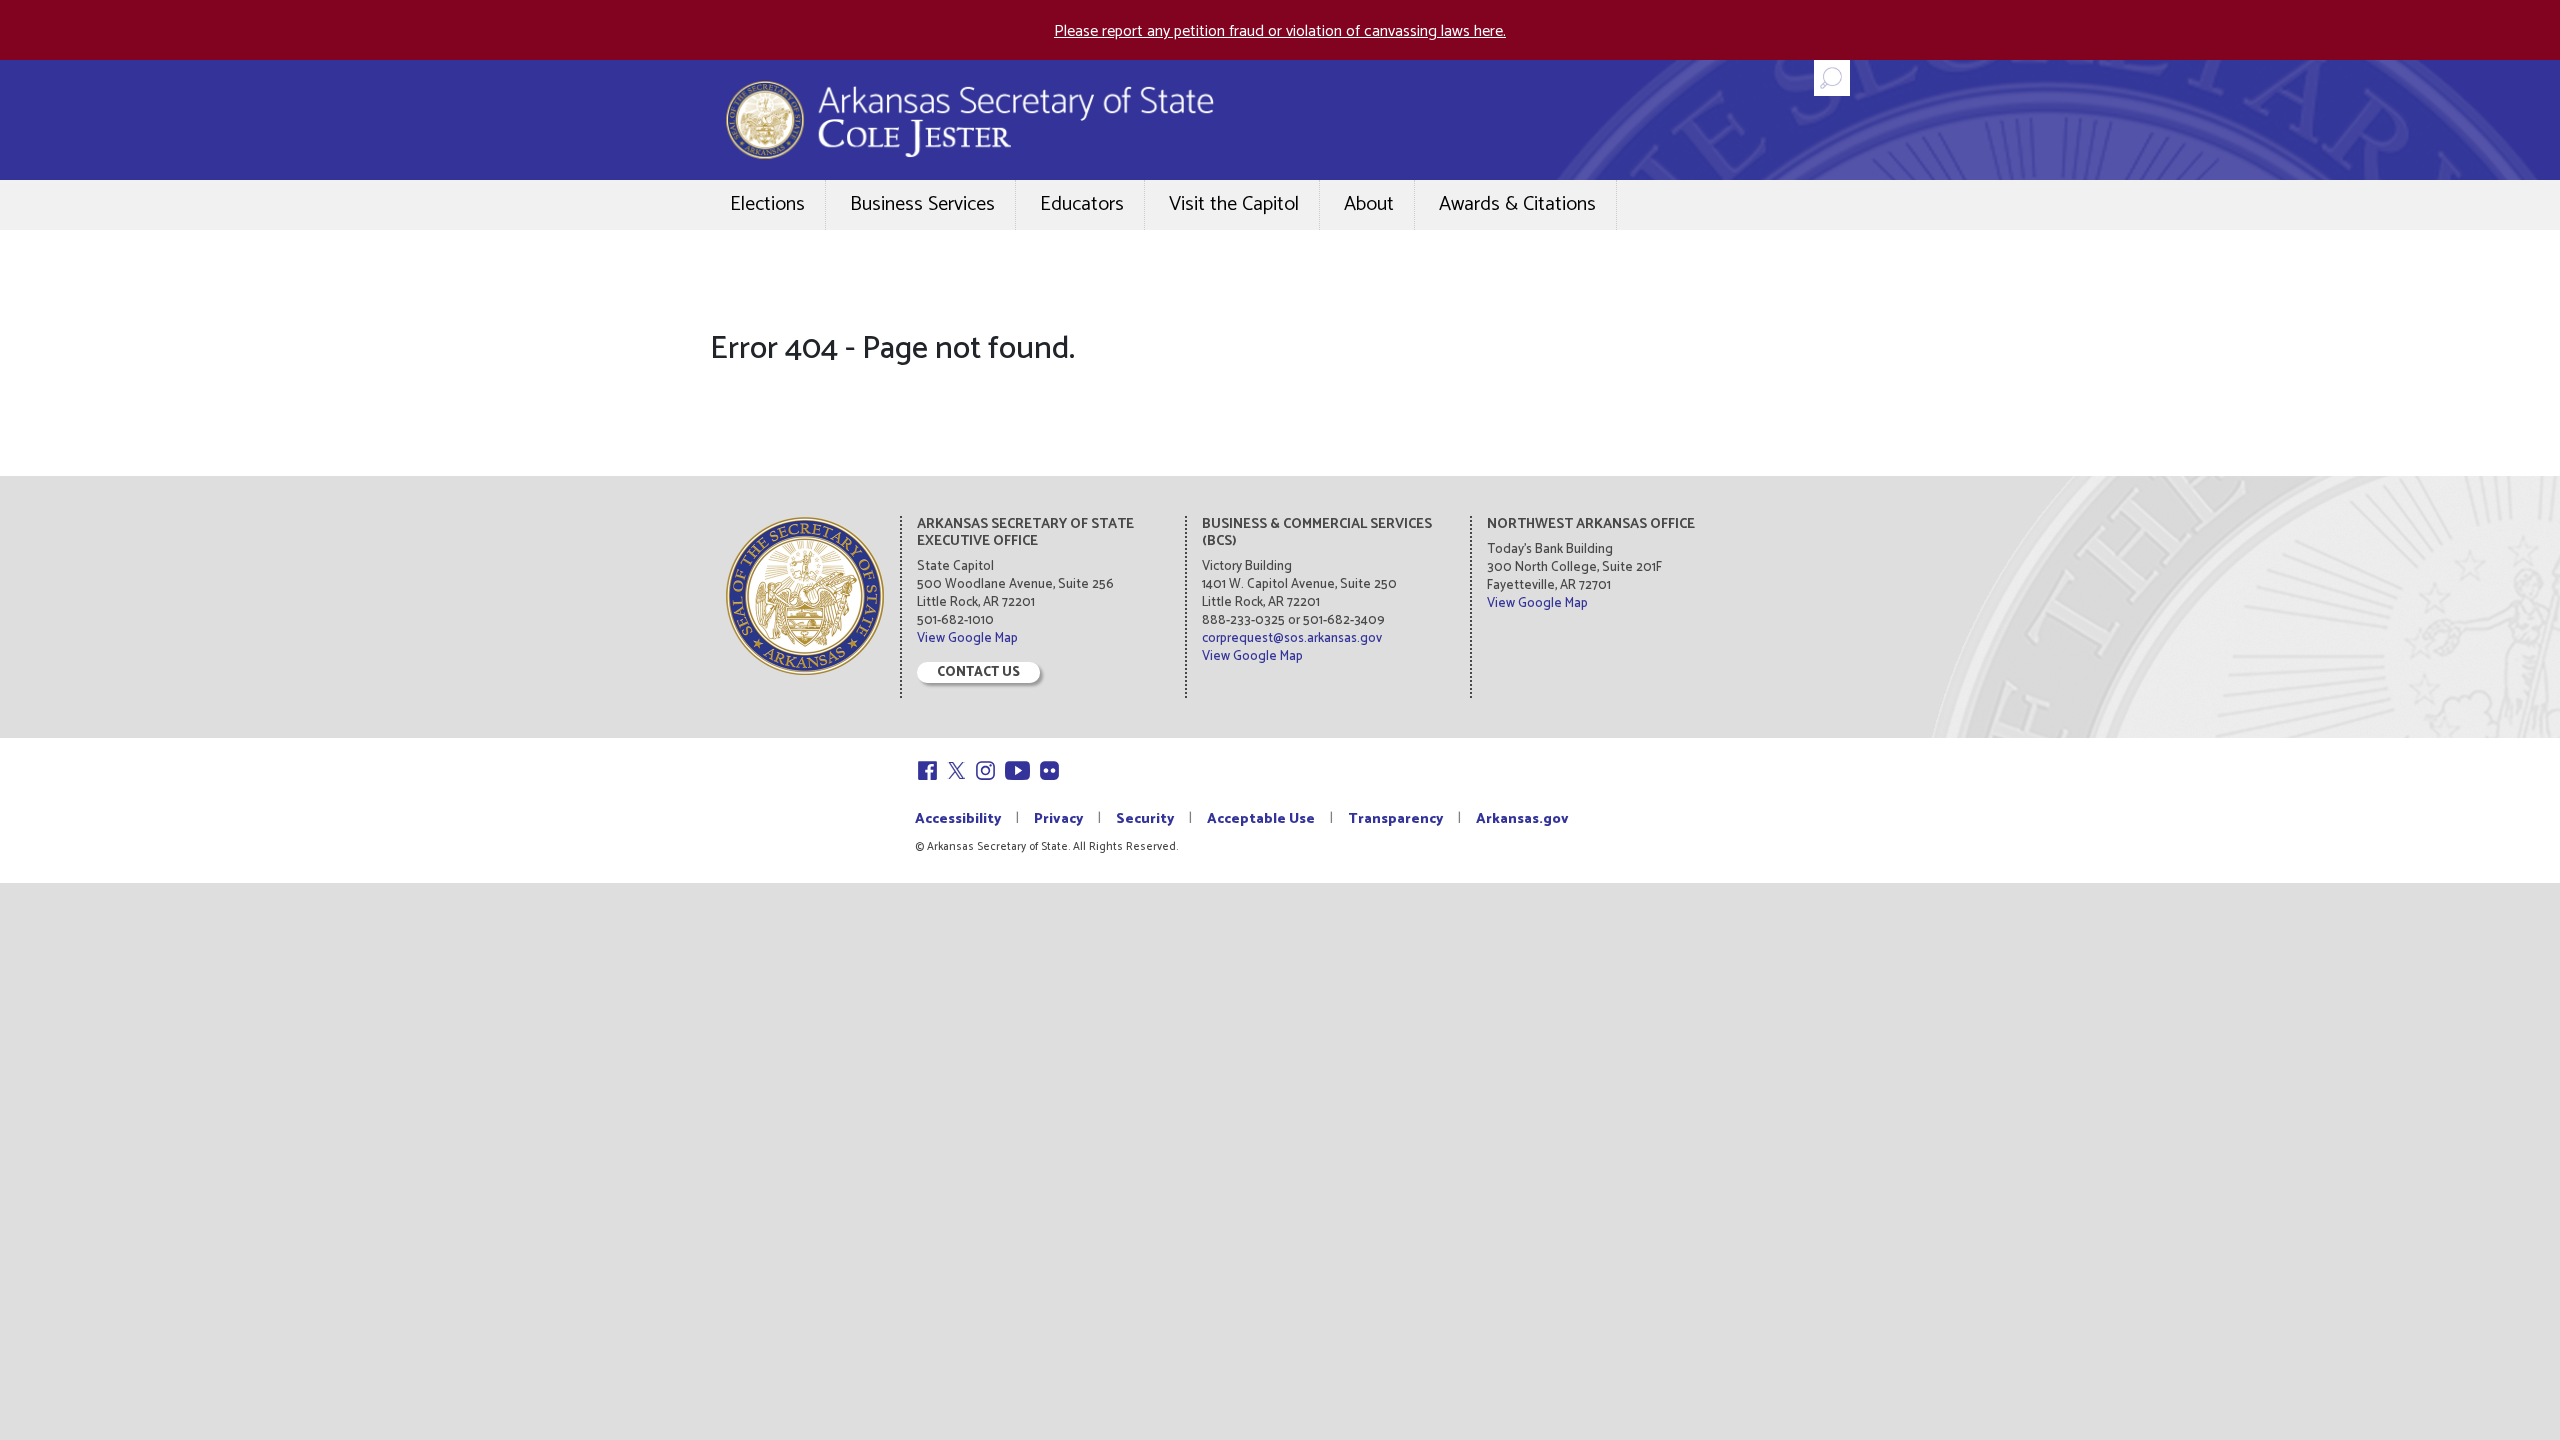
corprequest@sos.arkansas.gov (1292, 638)
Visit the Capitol (1234, 204)
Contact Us (978, 672)
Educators (1082, 204)
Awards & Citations (1517, 204)
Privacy (1058, 819)
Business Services (922, 204)
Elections (767, 204)
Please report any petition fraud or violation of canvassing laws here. (1280, 31)
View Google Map (967, 638)
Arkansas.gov (1522, 819)
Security (1145, 819)
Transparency (1395, 819)
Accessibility (958, 819)
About (1369, 204)
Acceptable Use (1261, 819)
